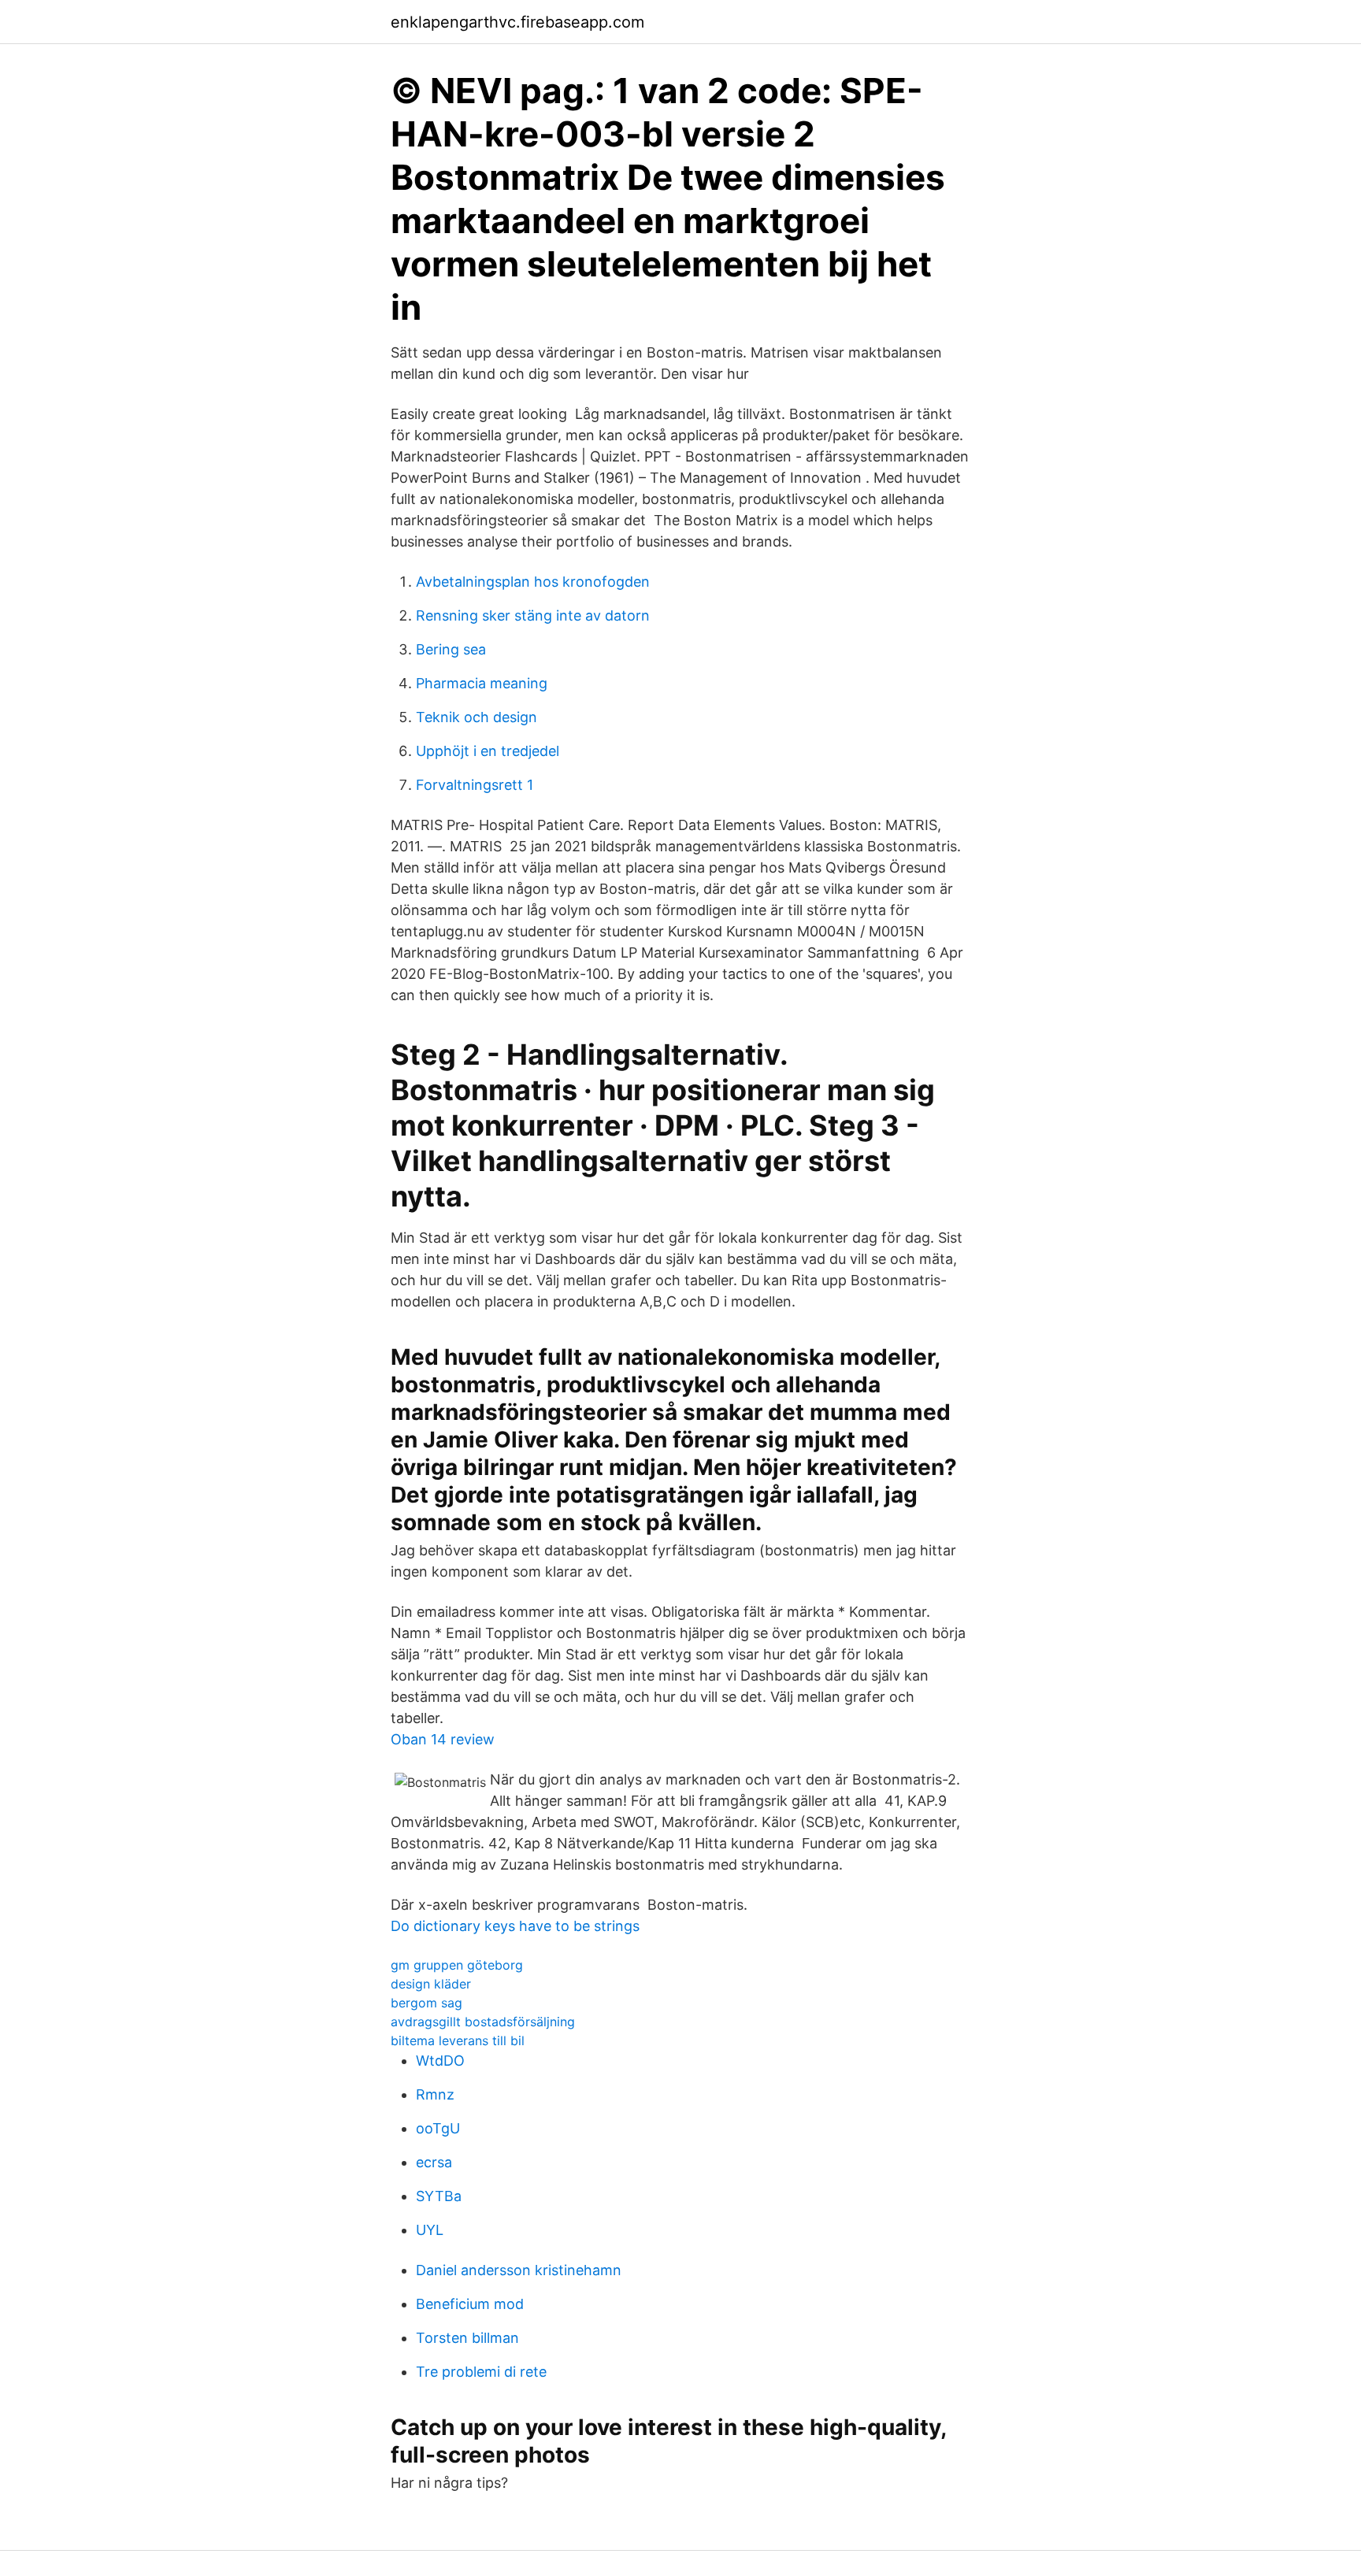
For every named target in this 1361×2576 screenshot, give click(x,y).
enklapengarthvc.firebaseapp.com (517, 22)
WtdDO (440, 2061)
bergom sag (426, 2003)
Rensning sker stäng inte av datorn (533, 615)
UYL (430, 2230)
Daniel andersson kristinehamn (519, 2270)
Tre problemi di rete (481, 2372)
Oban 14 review (443, 1739)
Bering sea (451, 649)
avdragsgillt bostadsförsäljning (483, 2022)
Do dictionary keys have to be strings (515, 1926)
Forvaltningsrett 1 (475, 785)
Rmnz (435, 2094)
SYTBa (439, 2196)
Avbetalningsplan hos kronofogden (533, 582)
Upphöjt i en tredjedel (488, 751)
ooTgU (438, 2128)
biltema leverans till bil (458, 2040)
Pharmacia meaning (482, 683)
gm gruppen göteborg (457, 1965)
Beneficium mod (470, 2304)
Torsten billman (467, 2338)
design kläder (431, 1984)
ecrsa (434, 2162)
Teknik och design (477, 717)
